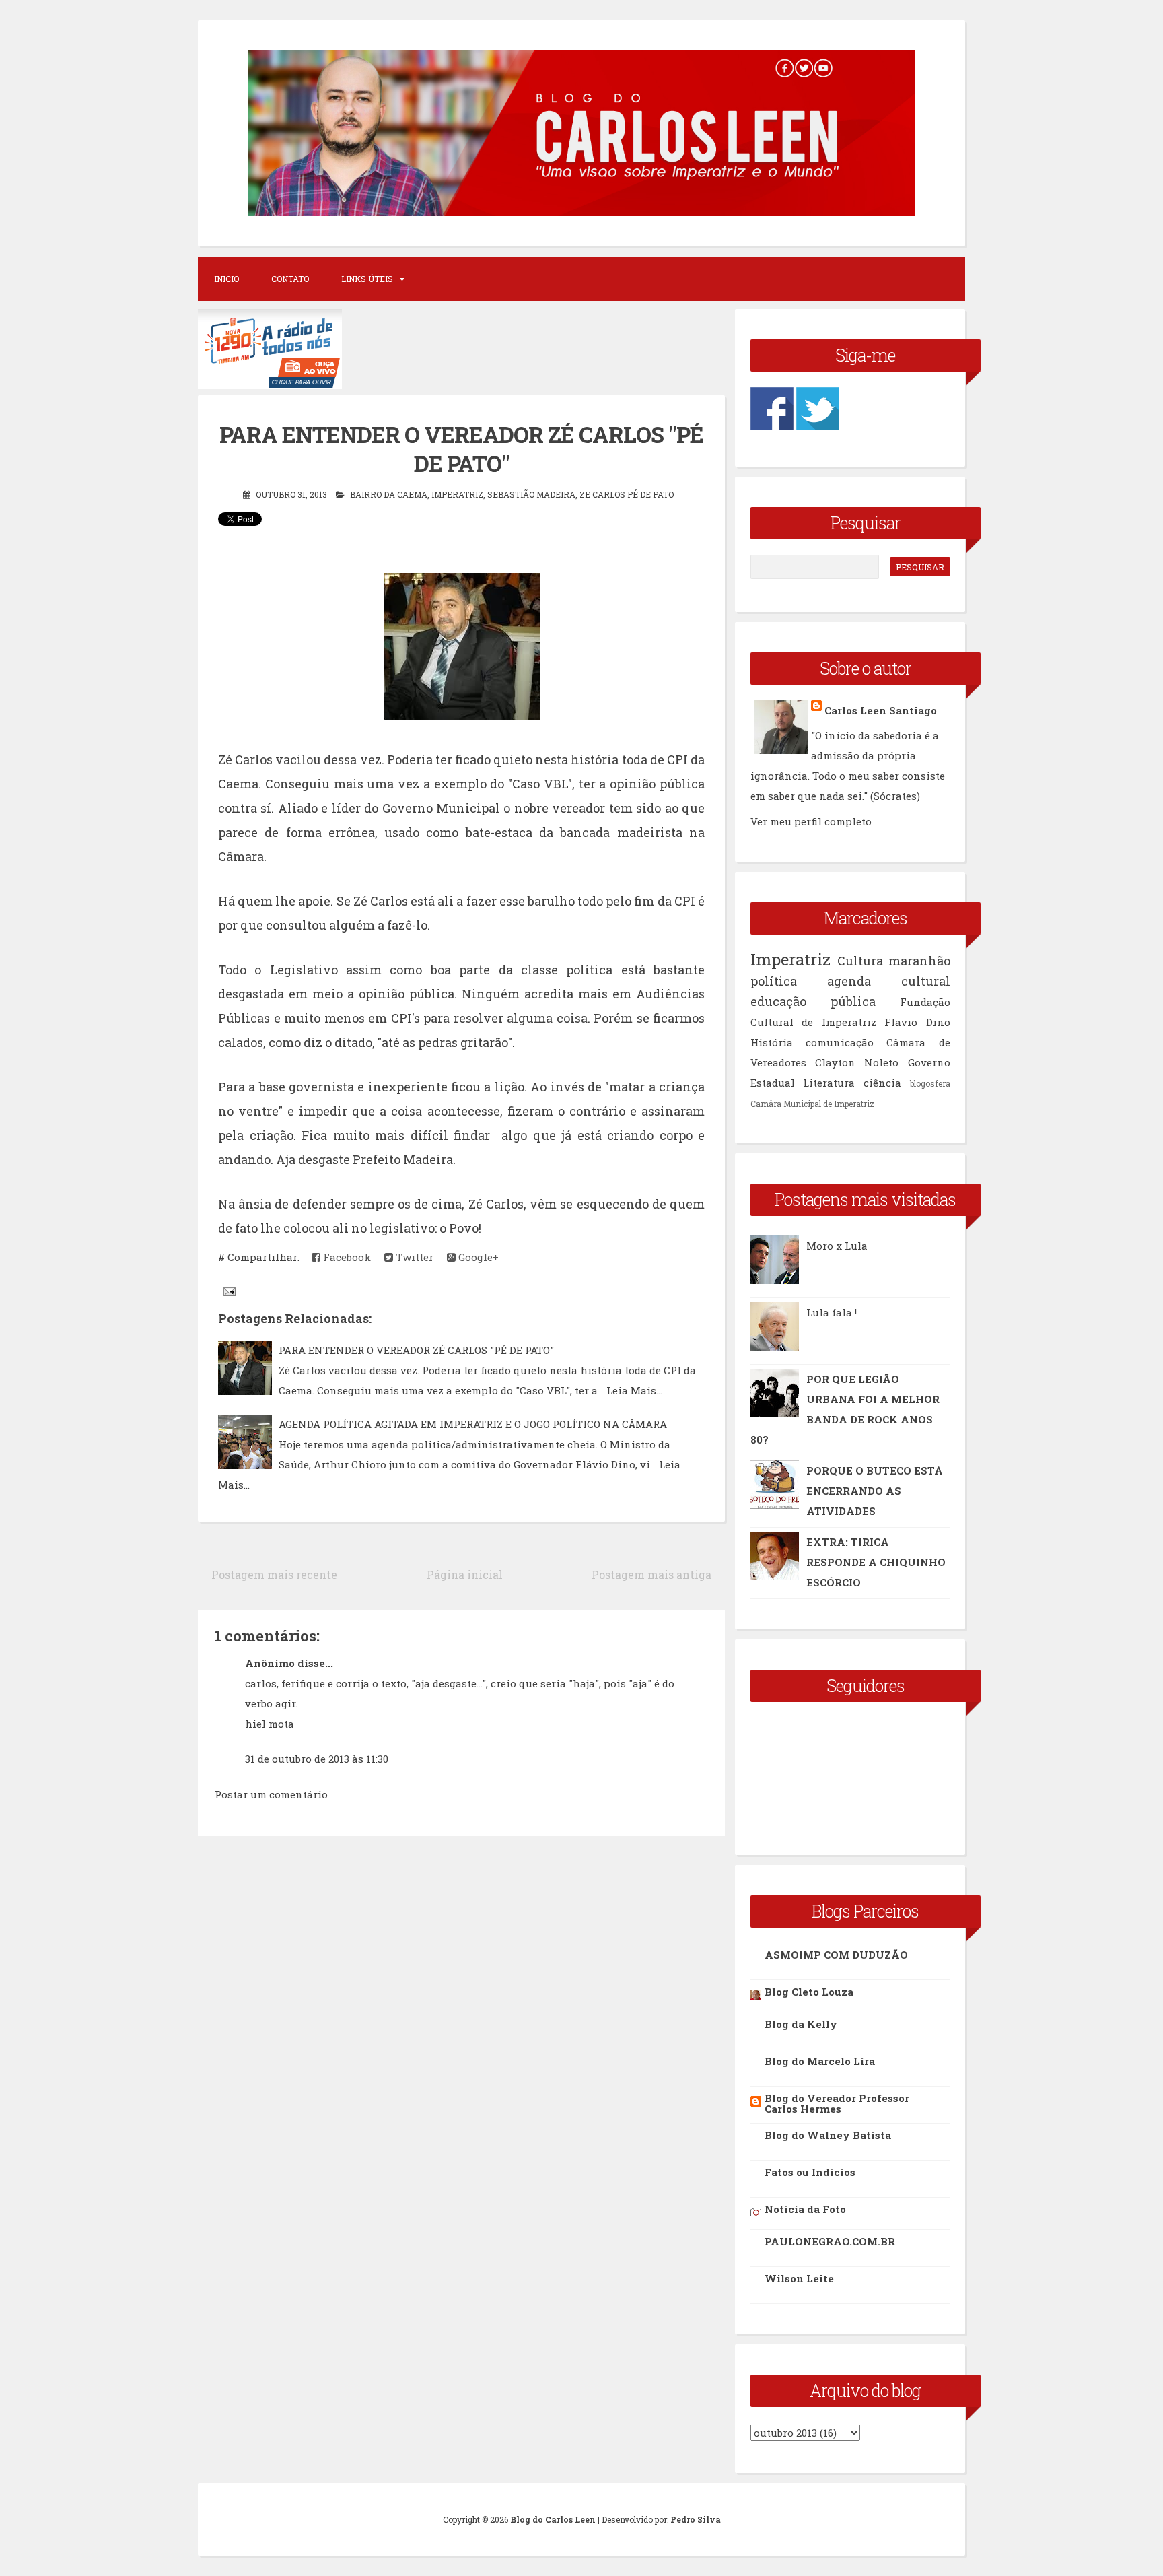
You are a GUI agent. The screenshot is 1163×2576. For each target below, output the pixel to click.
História (772, 1042)
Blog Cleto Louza (809, 1992)
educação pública (813, 1001)
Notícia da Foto (805, 2209)
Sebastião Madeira (531, 494)
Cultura (860, 961)
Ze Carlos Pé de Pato (627, 494)
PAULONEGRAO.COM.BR (830, 2241)
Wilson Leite (799, 2278)
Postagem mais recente (274, 1574)
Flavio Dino (917, 1022)
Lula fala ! (832, 1312)
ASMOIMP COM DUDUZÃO (836, 1955)
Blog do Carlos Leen (553, 2519)
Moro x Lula (837, 1246)
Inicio (226, 279)
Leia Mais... (634, 1390)
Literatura (829, 1083)
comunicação (840, 1042)
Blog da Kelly (801, 2024)
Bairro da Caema (389, 494)
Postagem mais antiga (651, 1574)
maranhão (919, 961)
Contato (290, 279)
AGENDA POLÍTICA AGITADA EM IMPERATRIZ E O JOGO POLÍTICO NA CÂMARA (473, 1424)
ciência (882, 1083)
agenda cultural (889, 981)
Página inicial (465, 1574)
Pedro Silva (696, 2519)
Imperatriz (457, 494)
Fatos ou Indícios (810, 2172)
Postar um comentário (271, 1794)
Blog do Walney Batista (828, 2135)
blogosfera (930, 1083)
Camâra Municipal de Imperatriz (812, 1104)
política (774, 981)
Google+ (477, 1257)
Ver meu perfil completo (811, 821)
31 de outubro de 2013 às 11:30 (317, 1759)
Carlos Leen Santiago (881, 710)
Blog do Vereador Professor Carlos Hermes (837, 2103)
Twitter (413, 1257)
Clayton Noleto (857, 1062)
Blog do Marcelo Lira (820, 2061)
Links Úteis (367, 279)
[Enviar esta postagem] (228, 1291)
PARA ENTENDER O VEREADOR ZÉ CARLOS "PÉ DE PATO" (461, 449)
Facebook (346, 1257)
